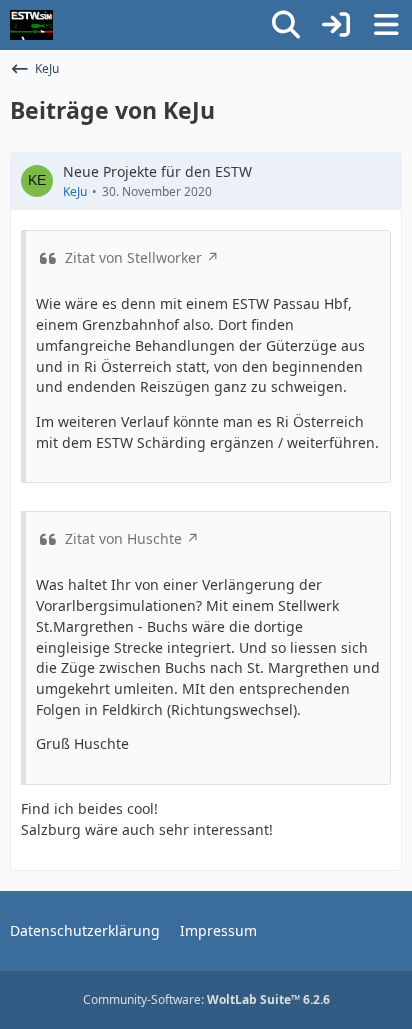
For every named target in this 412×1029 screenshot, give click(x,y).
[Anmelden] (336, 25)
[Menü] (386, 25)
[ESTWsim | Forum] (31, 25)
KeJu (75, 191)
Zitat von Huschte (123, 538)
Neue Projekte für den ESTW (157, 171)
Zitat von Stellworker (133, 257)
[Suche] (286, 25)
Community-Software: (206, 999)
